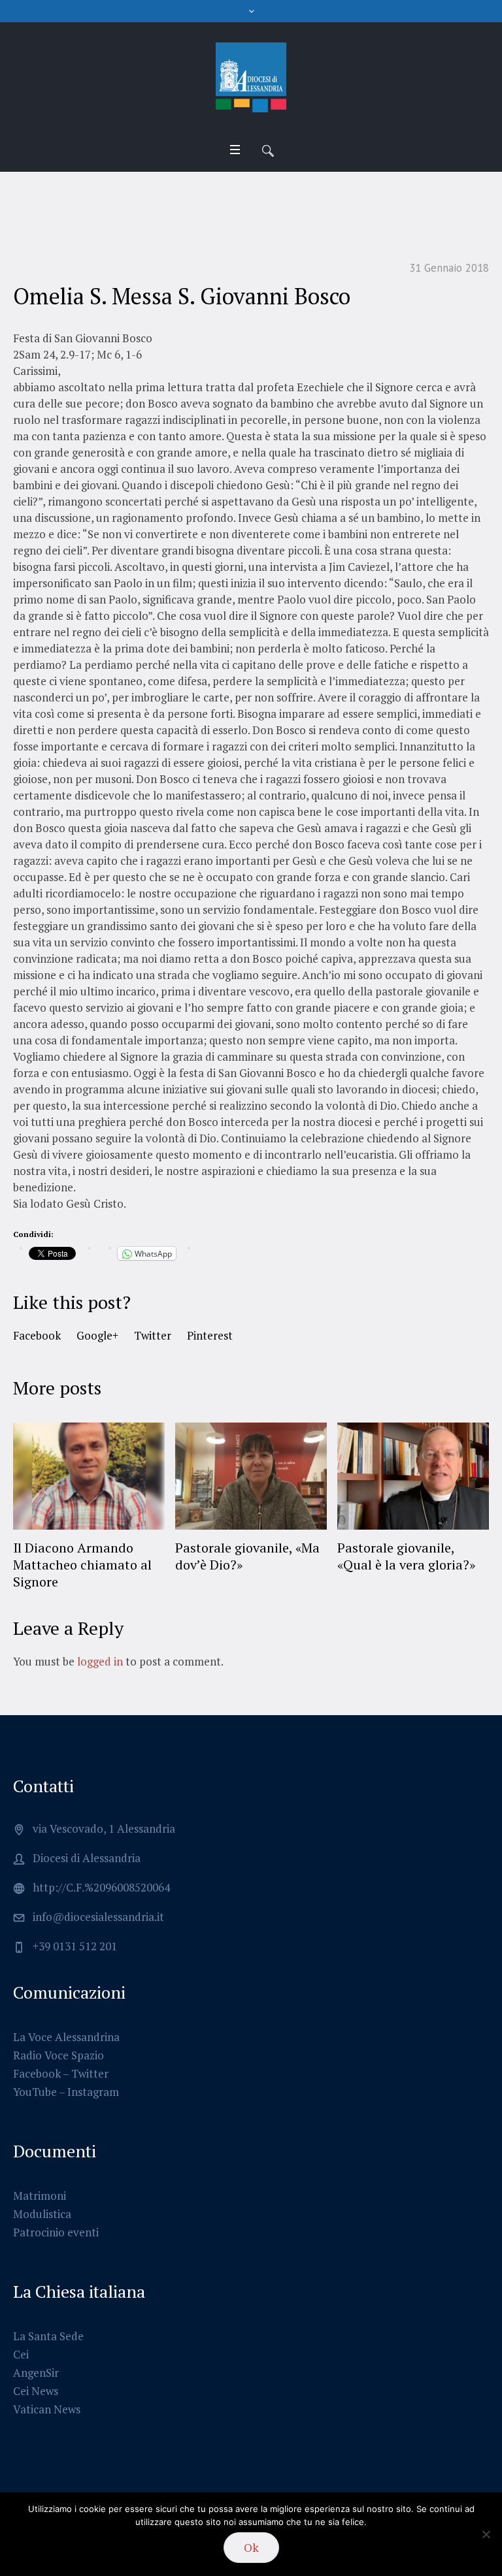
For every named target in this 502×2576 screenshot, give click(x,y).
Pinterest (210, 1335)
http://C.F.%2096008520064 (101, 1887)
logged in (100, 1661)
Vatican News (47, 2409)
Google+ (97, 1335)
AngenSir (36, 2373)
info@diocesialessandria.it (98, 1917)
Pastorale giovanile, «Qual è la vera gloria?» (406, 1556)
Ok (251, 2547)
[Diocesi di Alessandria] (251, 78)
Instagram (93, 2092)
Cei (21, 2354)
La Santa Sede (48, 2336)
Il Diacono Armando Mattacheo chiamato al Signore (82, 1565)
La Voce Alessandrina (66, 2037)
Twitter (153, 1335)
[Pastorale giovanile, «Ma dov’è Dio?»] (251, 1476)
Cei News (36, 2391)
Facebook (37, 1335)
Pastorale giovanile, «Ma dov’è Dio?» (247, 1556)
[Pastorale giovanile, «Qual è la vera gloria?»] (413, 1476)
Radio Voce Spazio (59, 2055)
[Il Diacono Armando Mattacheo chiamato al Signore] (89, 1476)
